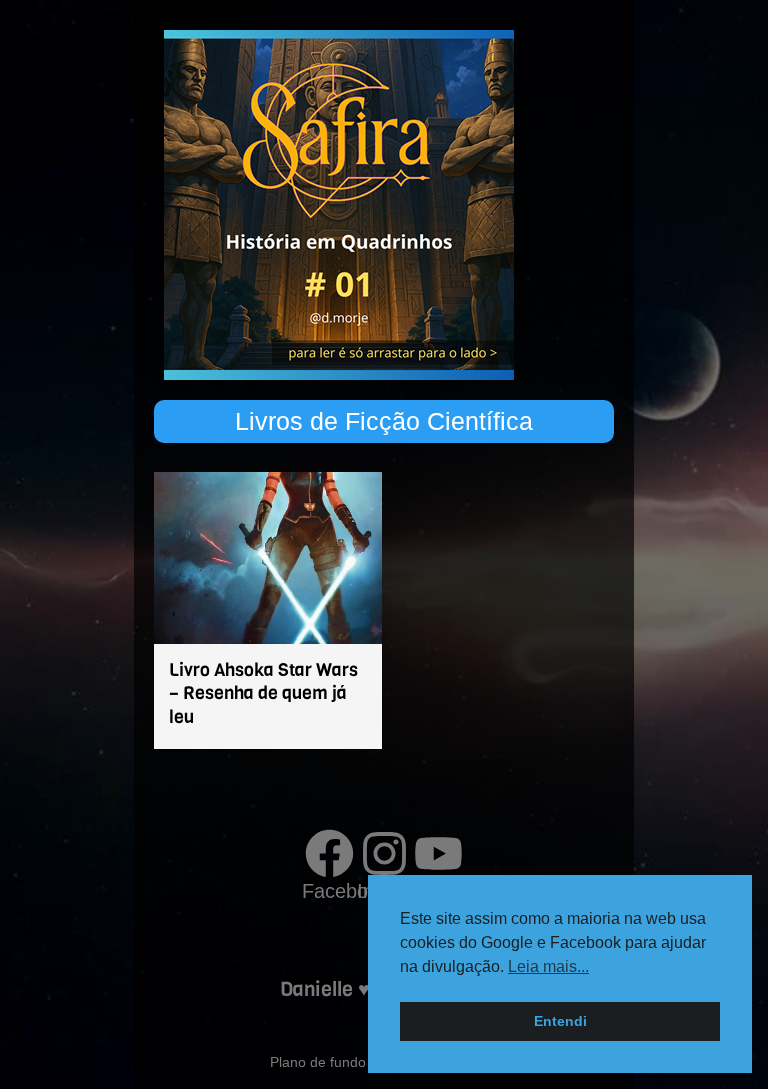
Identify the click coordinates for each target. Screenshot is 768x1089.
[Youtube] (438, 853)
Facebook (345, 891)
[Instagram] (384, 853)
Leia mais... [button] (548, 966)
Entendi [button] (560, 1021)
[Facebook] (329, 853)
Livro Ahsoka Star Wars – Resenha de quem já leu (263, 693)
